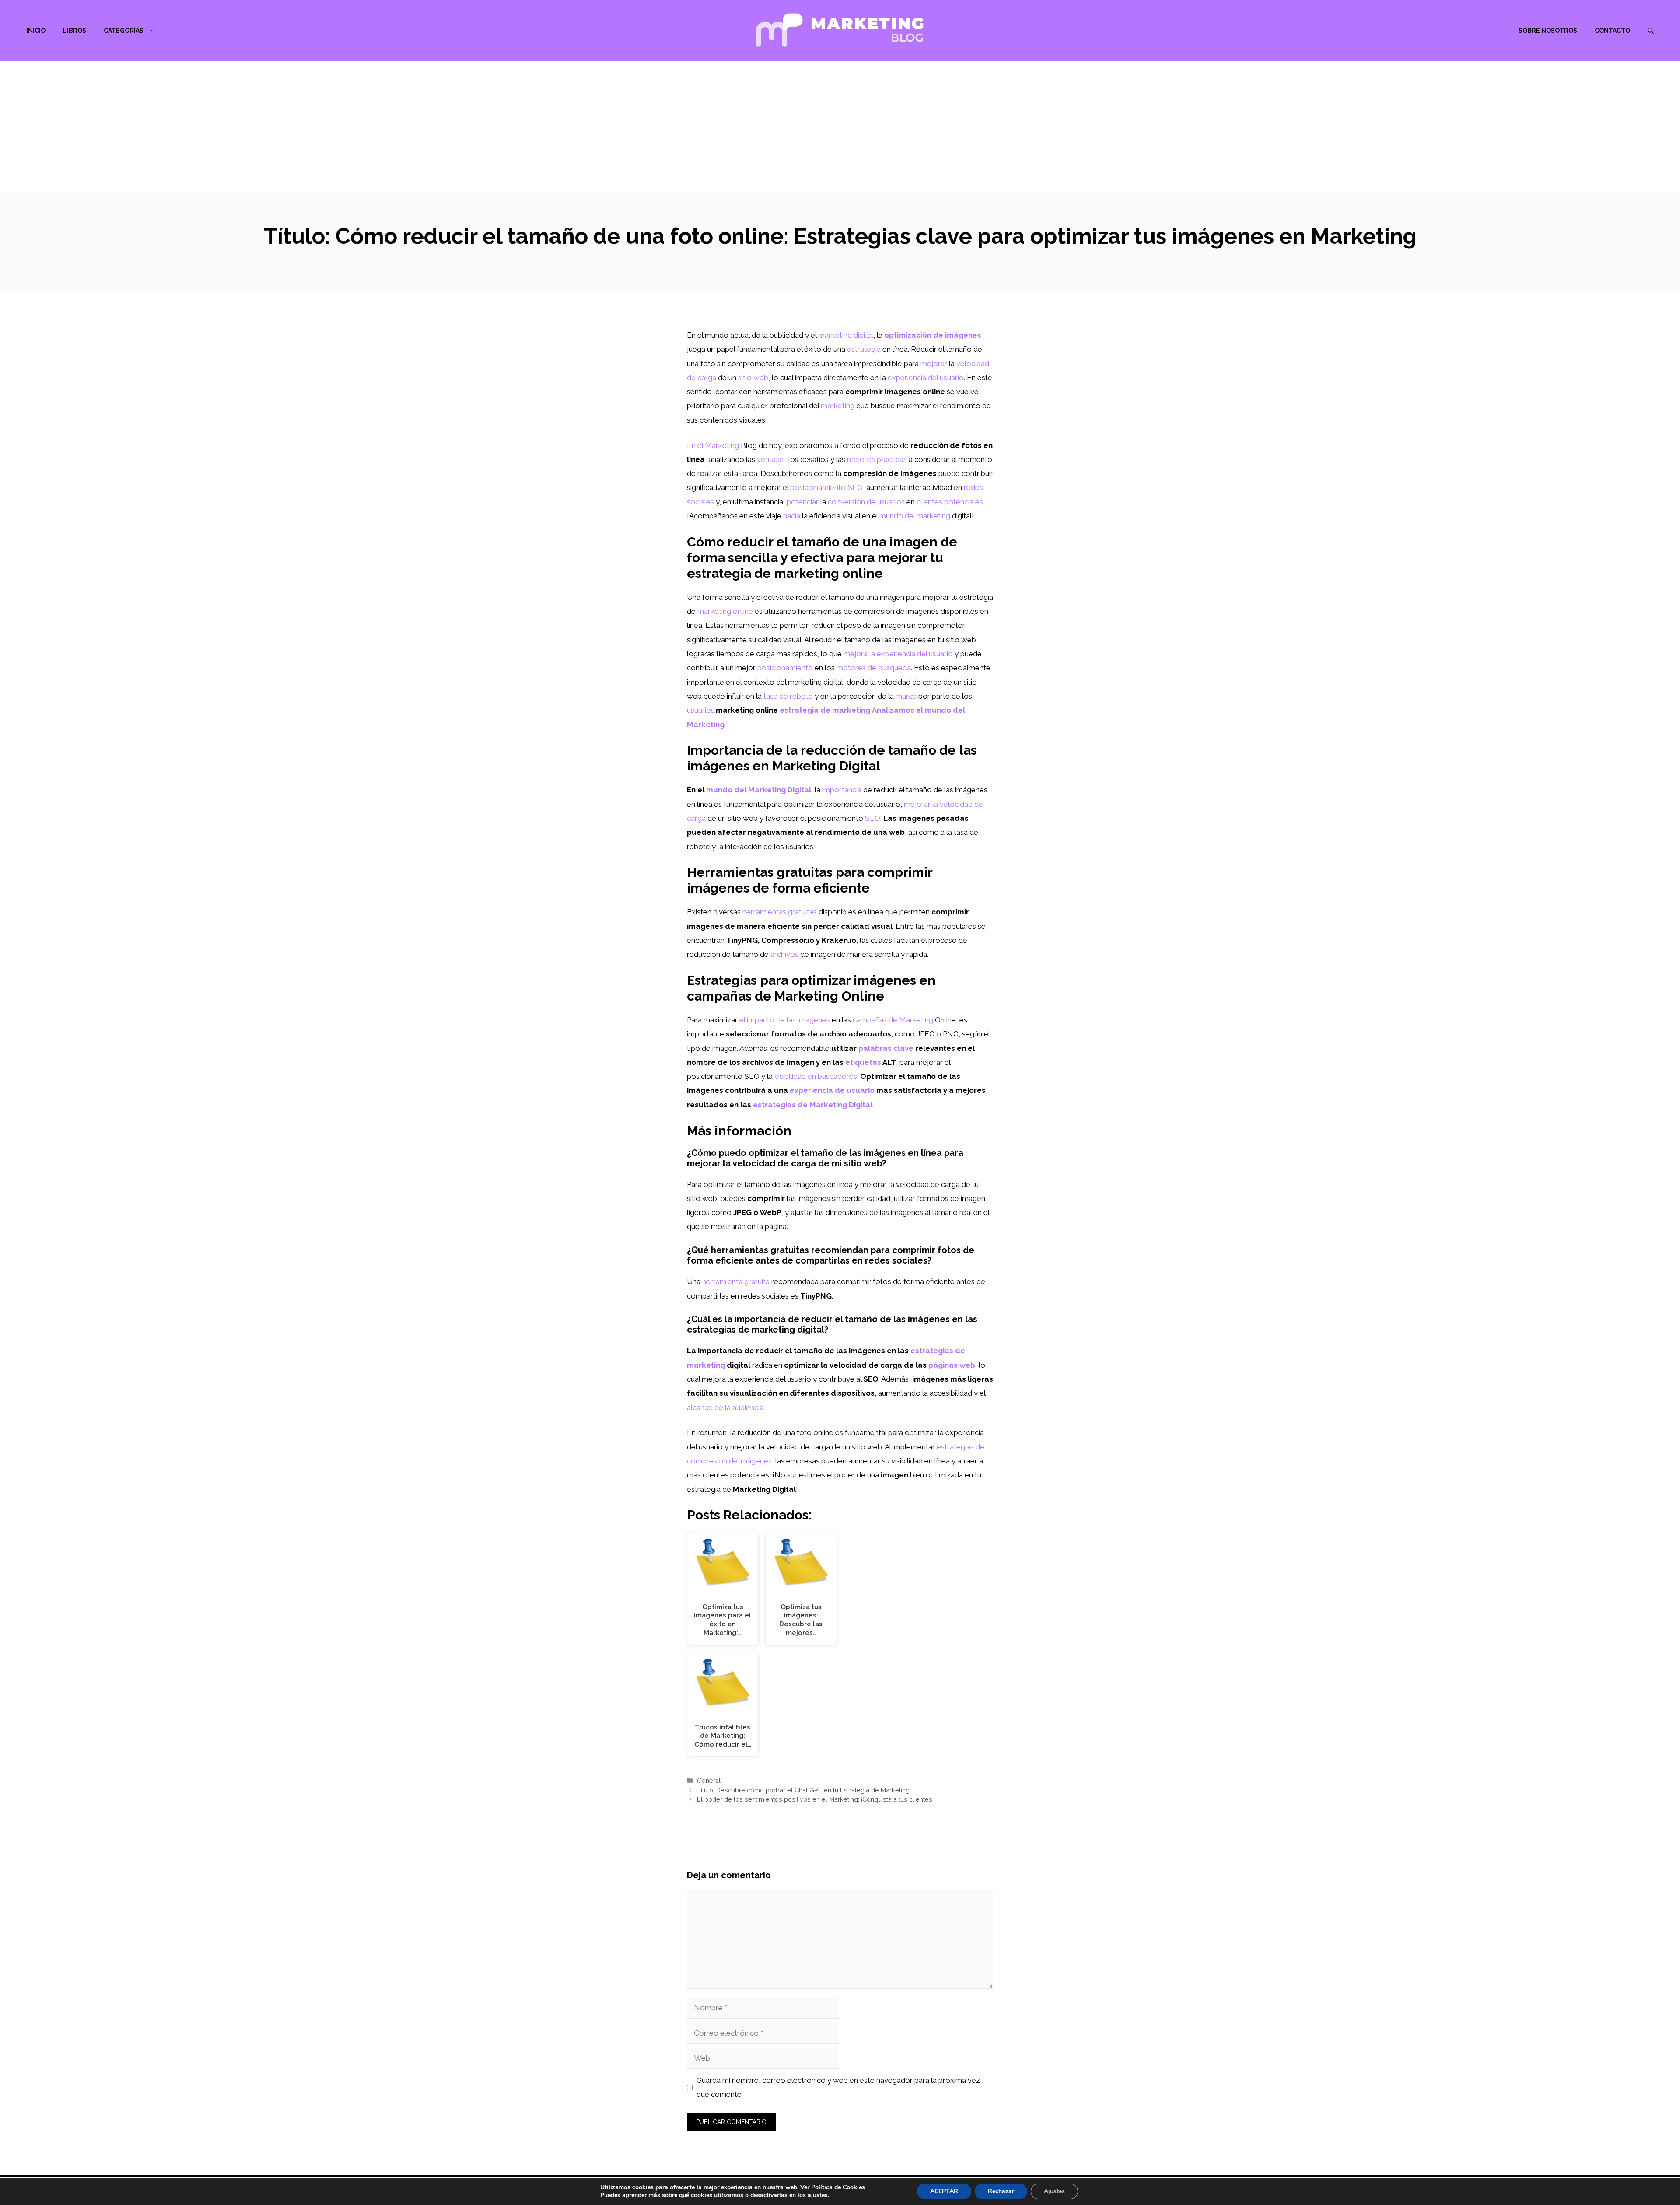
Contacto (1612, 31)
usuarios (701, 710)
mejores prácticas (877, 459)
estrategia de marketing (825, 710)
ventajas (771, 459)
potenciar (803, 502)
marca (906, 696)
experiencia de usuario (832, 1090)
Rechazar (1001, 2191)
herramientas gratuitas (780, 912)
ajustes (818, 2195)
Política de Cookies (838, 2187)
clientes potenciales (950, 502)
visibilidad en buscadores (816, 1076)
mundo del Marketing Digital (759, 790)
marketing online (725, 611)
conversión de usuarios (866, 502)
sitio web (753, 378)
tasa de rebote (788, 696)
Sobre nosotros (1548, 31)
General (709, 1780)
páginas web (952, 1365)
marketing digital (846, 335)
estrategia (864, 349)
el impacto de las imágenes (785, 1020)
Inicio (36, 31)
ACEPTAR (944, 2191)
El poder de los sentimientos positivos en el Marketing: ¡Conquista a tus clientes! (815, 1799)
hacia (792, 516)
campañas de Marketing (893, 1020)
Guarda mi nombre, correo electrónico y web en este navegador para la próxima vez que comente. (838, 2087)
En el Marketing (713, 445)
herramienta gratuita (736, 1281)
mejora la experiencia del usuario (898, 654)
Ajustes (1054, 2191)
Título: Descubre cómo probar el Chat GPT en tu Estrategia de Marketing (803, 1790)
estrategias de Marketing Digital (813, 1105)
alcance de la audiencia (725, 1407)
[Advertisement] (840, 127)
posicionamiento (785, 668)
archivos (784, 954)
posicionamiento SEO (826, 487)
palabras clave (886, 1048)
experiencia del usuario (926, 378)
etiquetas (863, 1062)
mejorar (934, 364)
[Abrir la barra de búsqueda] (1651, 31)
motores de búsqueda (874, 668)
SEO (873, 818)
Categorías (124, 31)
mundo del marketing (915, 516)
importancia (842, 790)
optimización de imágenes (933, 335)
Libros (75, 31)
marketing (838, 406)
